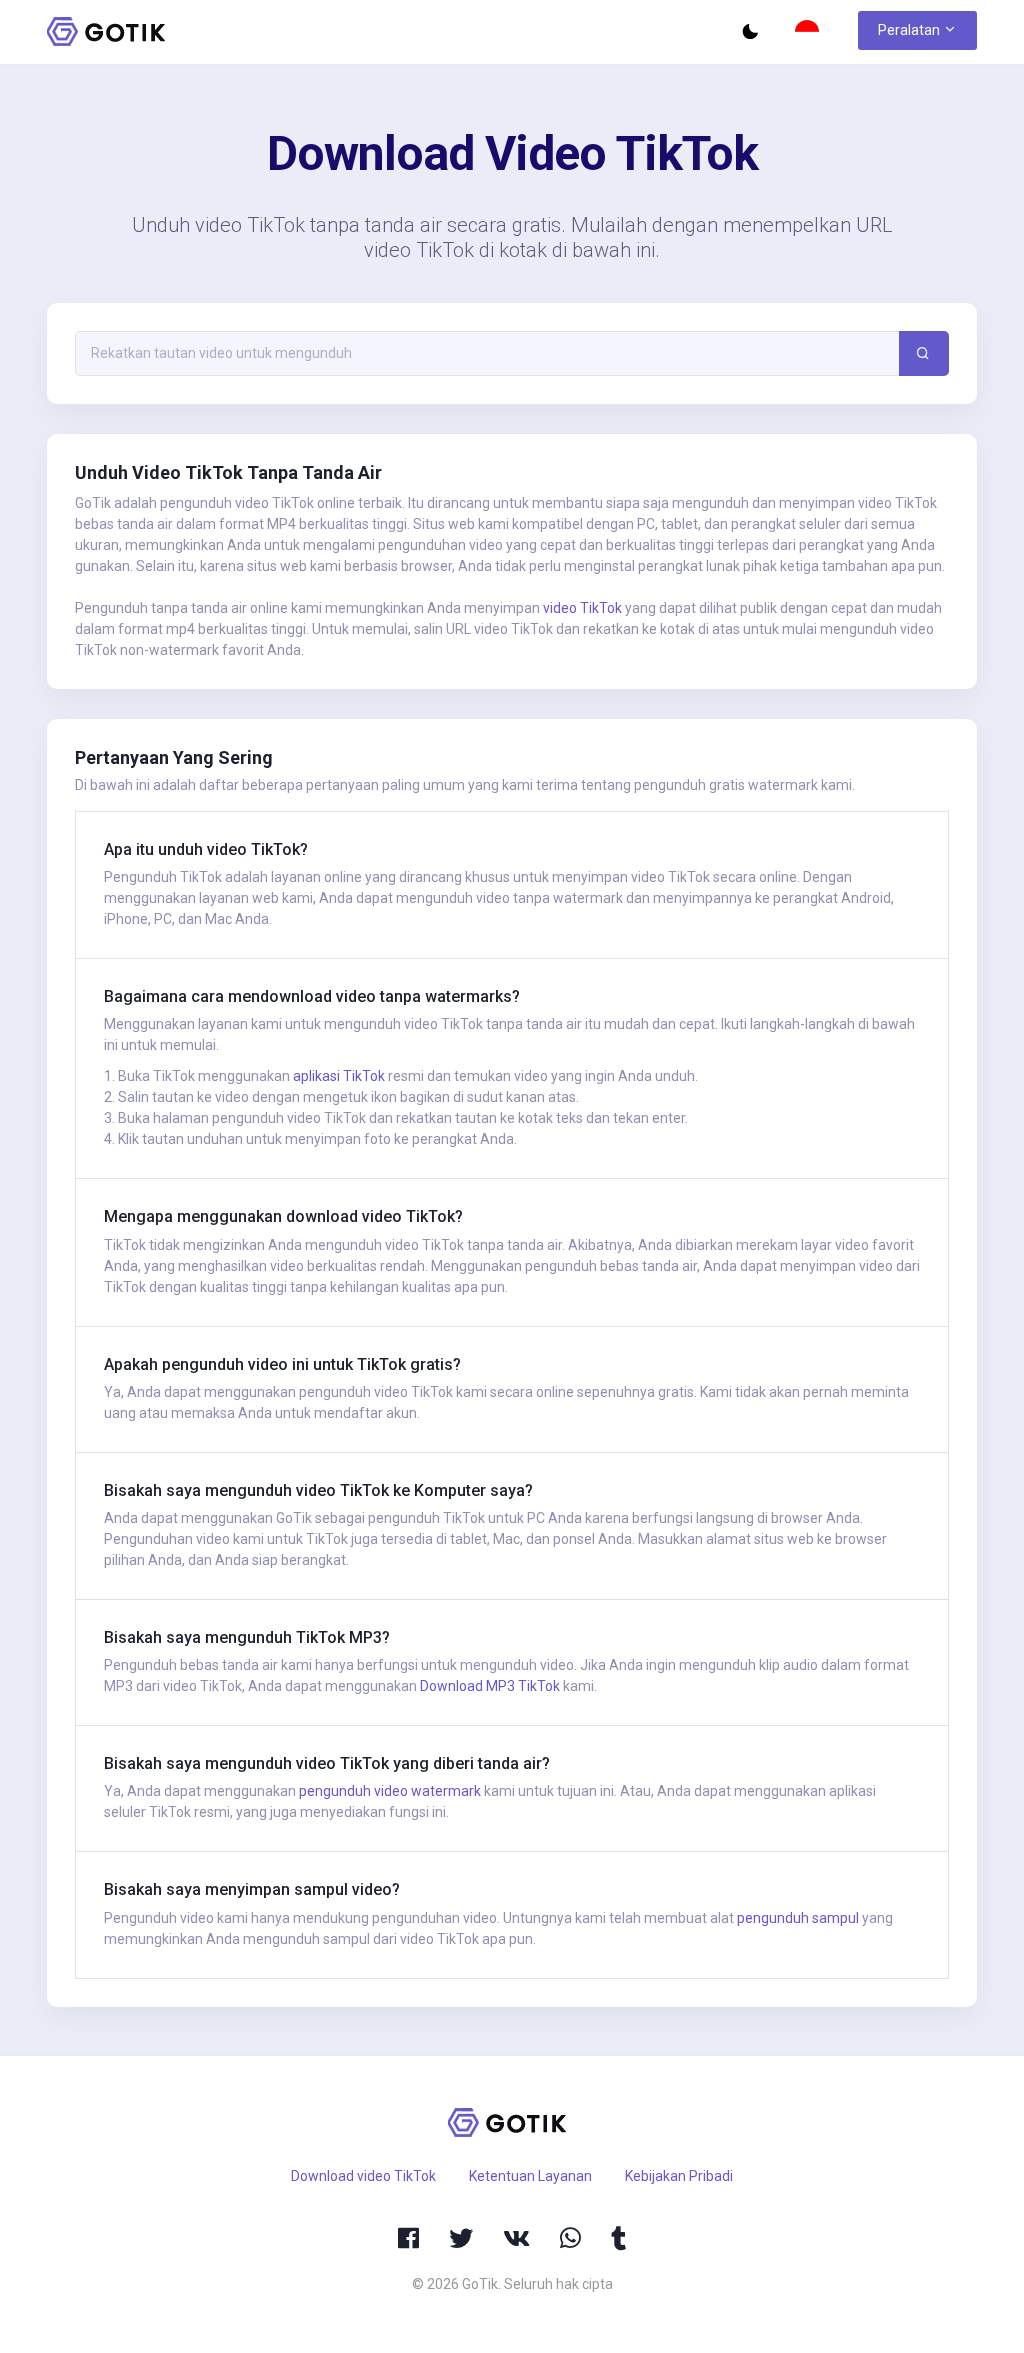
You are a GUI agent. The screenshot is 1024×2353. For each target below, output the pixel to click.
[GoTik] (106, 32)
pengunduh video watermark (390, 1791)
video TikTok (582, 608)
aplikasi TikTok (339, 1076)
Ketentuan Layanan (530, 2176)
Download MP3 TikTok (490, 1686)
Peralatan (910, 30)
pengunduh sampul (798, 1918)
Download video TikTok (363, 2176)
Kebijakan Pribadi (679, 2176)
